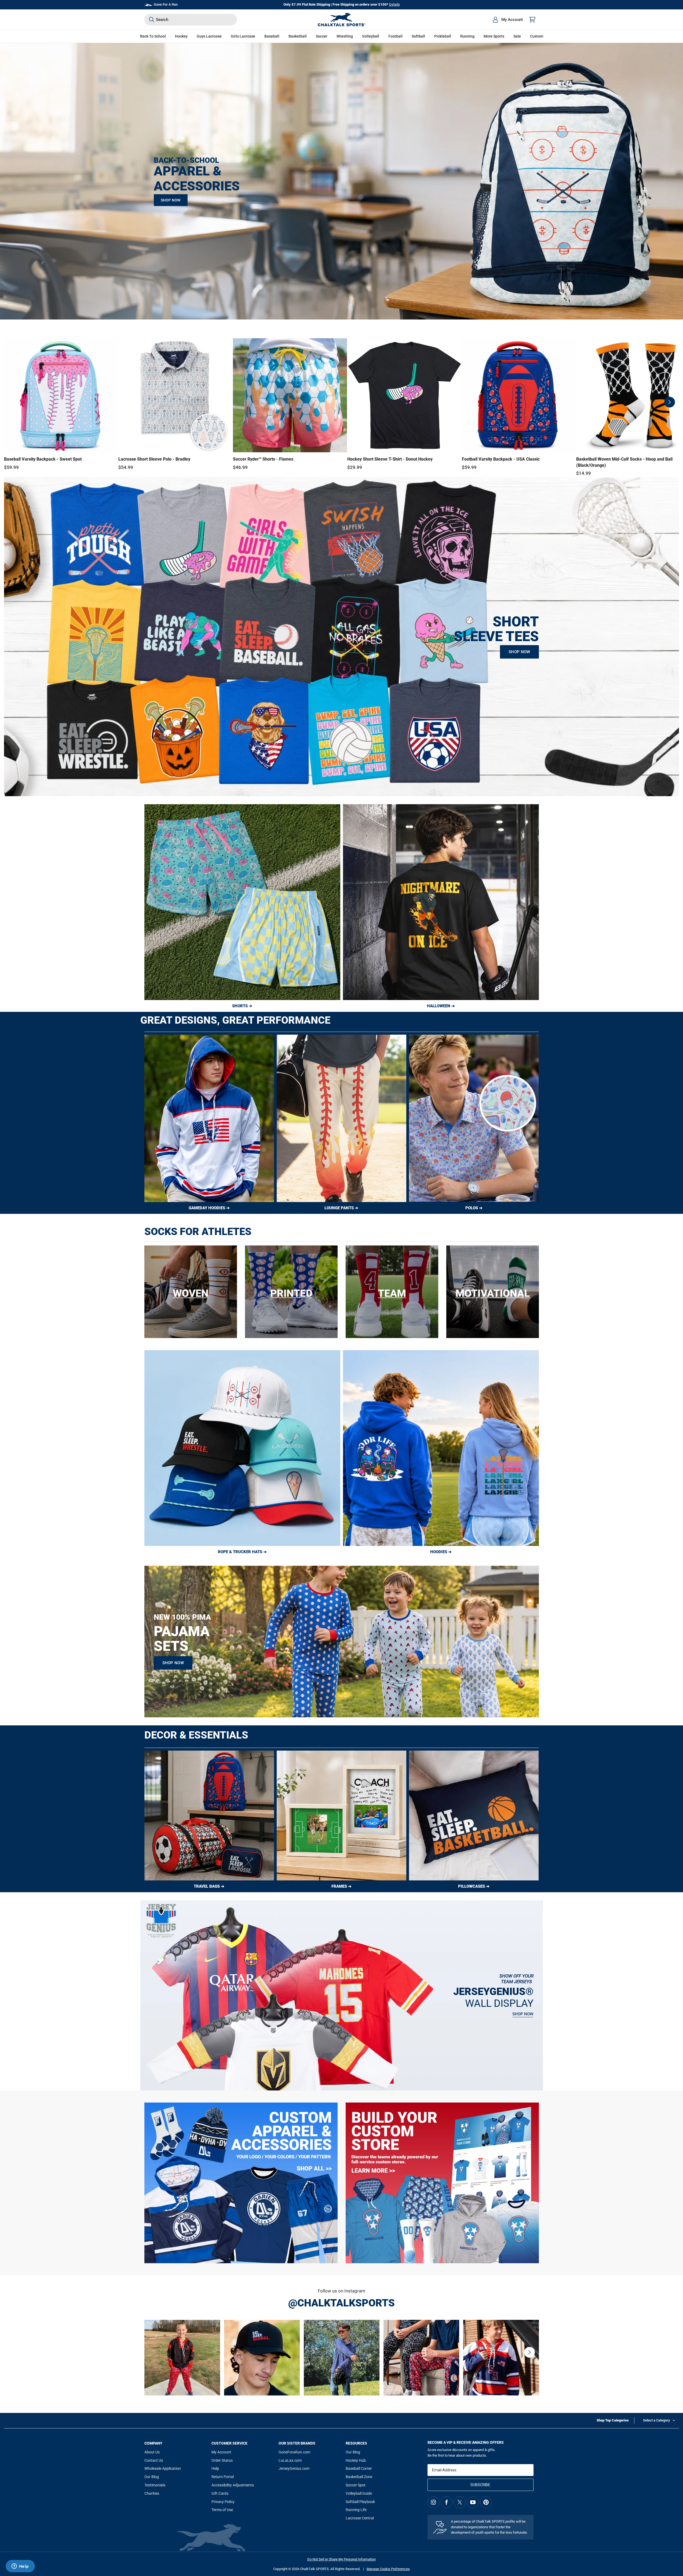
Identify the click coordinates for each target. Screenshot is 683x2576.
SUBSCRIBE (480, 2485)
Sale (517, 36)
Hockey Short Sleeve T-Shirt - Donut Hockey (390, 459)
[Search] (152, 20)
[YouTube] (473, 2502)
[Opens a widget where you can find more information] (20, 2567)
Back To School (153, 36)
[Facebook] (447, 2502)
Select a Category (656, 2420)
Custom (537, 36)
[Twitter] (460, 2502)
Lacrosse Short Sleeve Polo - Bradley (154, 459)
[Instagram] (433, 2502)
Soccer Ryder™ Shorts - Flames (263, 459)
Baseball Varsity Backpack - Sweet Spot (43, 459)
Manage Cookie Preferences (388, 2569)
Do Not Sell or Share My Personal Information (341, 2559)
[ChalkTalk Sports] (342, 20)
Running (467, 36)
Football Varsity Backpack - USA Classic (501, 459)
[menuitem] (507, 20)
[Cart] (532, 20)
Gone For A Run (166, 4)
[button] (181, 36)
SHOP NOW (171, 200)
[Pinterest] (486, 2502)
